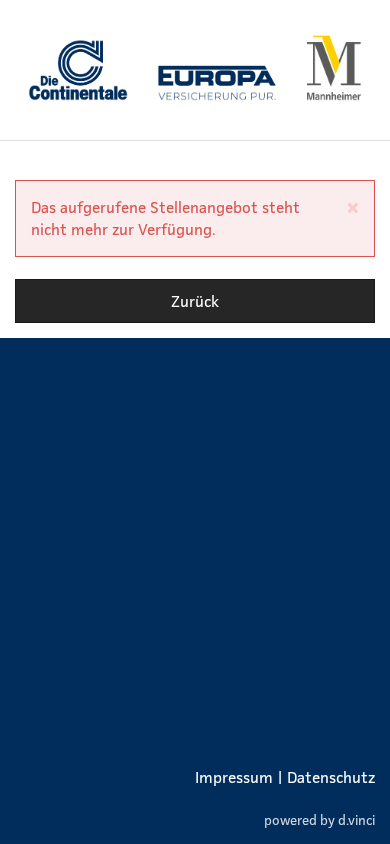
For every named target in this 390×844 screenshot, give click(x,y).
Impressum (234, 777)
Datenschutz (331, 777)
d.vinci (356, 819)
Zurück (195, 301)
